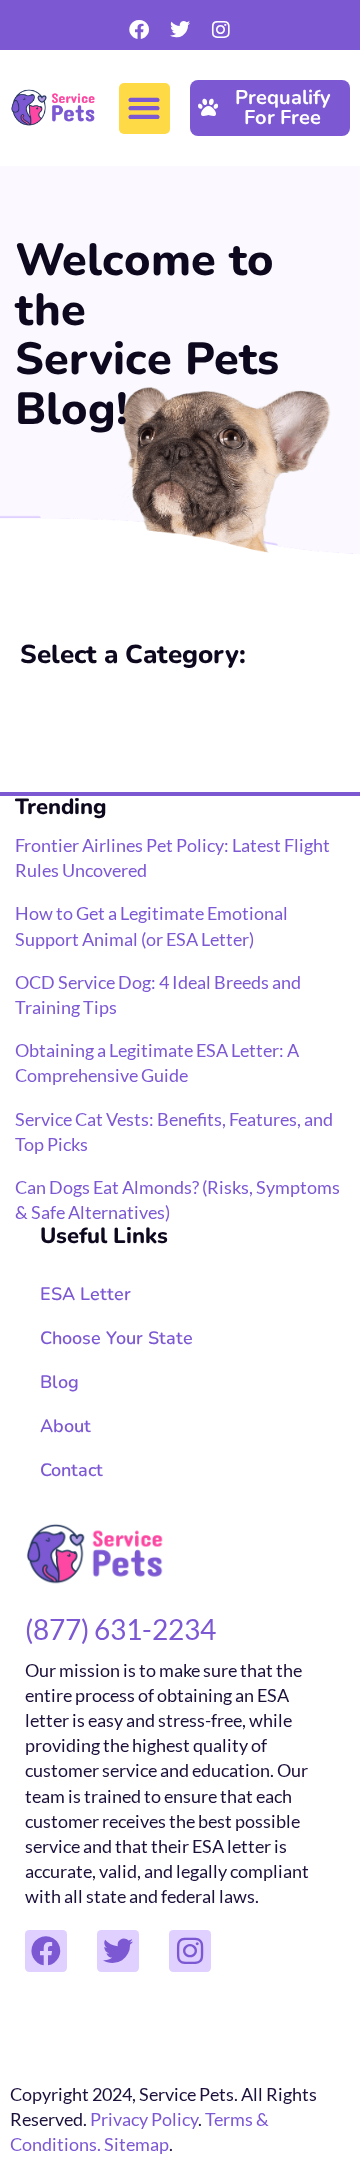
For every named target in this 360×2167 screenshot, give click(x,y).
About (65, 1426)
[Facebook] (139, 30)
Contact (71, 1470)
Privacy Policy (144, 2119)
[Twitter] (180, 30)
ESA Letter (85, 1294)
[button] (144, 108)
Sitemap (136, 2144)
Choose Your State (116, 1338)
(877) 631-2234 (120, 1629)
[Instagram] (221, 30)
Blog (59, 1382)
